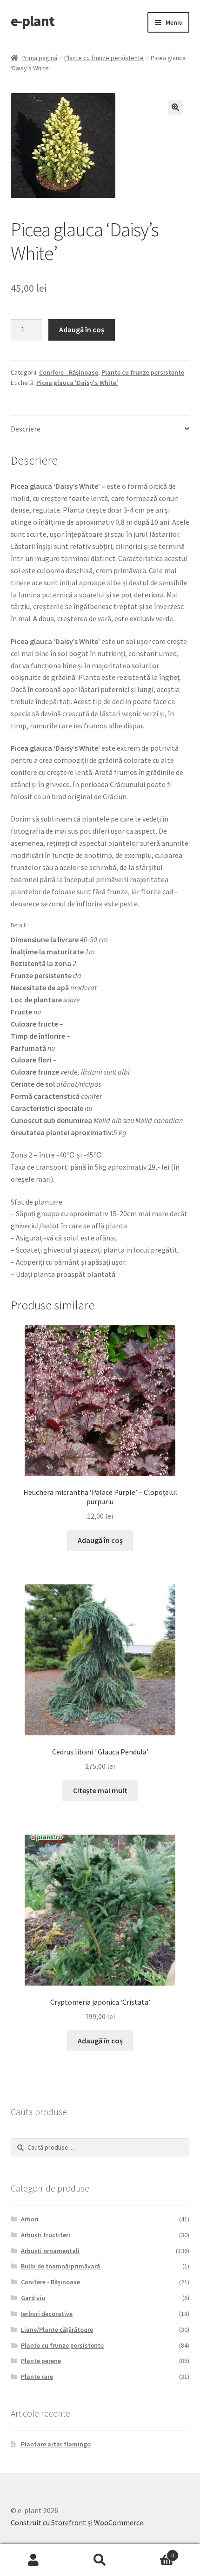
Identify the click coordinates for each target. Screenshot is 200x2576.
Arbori (30, 2219)
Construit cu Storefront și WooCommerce (77, 2522)
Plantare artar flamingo (56, 2444)
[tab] (100, 429)
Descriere (26, 429)
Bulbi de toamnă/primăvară (60, 2266)
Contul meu (33, 2560)
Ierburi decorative (47, 2314)
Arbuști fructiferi (46, 2235)
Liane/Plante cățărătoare (57, 2329)
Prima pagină (39, 58)
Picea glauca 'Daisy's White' (77, 383)
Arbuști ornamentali (50, 2251)
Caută (100, 2560)
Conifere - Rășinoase (69, 372)
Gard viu (33, 2298)
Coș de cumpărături (154, 2552)
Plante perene (41, 2361)
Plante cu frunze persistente (104, 58)
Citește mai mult (100, 1790)
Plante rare (37, 2377)
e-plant (33, 21)
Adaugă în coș (82, 329)
